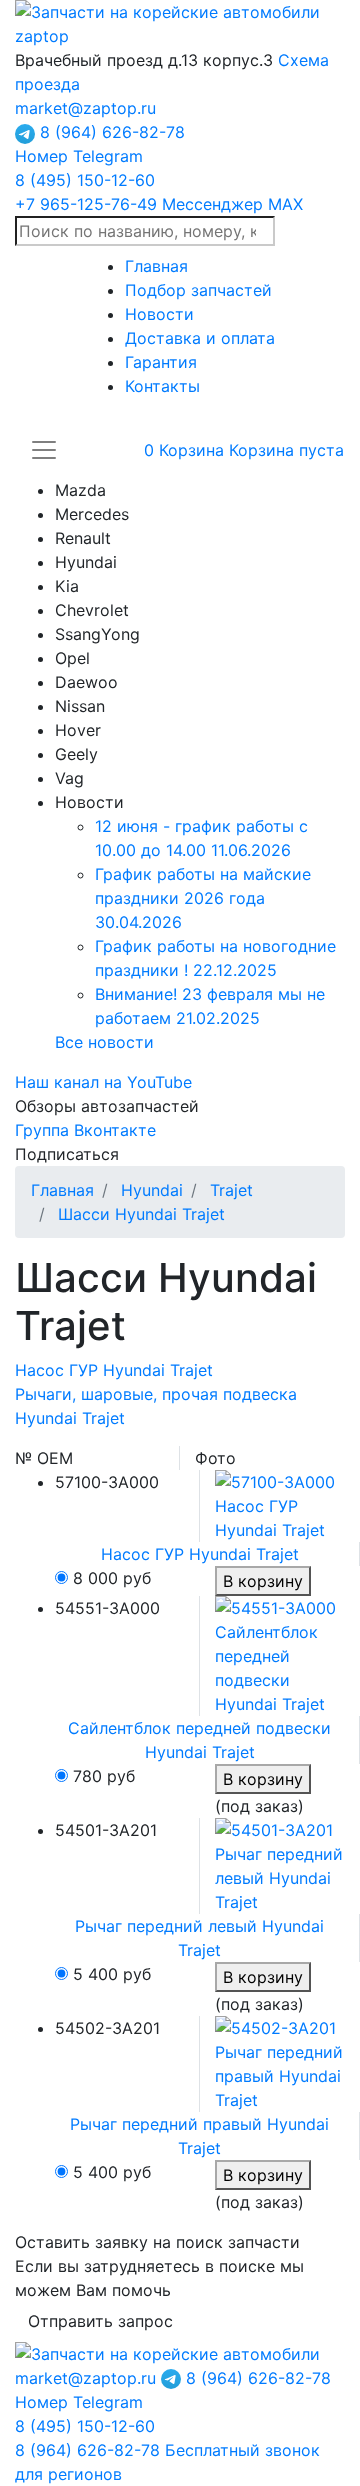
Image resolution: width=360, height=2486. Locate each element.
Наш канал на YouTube (103, 1082)
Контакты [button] (162, 386)
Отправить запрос (100, 2321)
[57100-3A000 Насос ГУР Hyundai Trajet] (280, 1504)
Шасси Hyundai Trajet (141, 1214)
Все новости (104, 1042)
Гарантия (161, 362)
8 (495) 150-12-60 (85, 180)
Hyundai (152, 1190)
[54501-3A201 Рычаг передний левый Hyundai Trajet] (280, 1864)
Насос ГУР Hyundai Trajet (114, 1370)
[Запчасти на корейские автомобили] (180, 22)
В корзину (263, 1581)
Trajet (231, 1190)
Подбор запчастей (198, 290)
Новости (159, 314)
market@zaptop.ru (85, 108)
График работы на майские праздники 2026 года (203, 898)
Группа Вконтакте (85, 1130)
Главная (156, 266)
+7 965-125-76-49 (159, 204)
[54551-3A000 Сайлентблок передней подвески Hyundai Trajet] (280, 1654)
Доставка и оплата (200, 338)
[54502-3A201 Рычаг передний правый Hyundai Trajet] (280, 2062)
